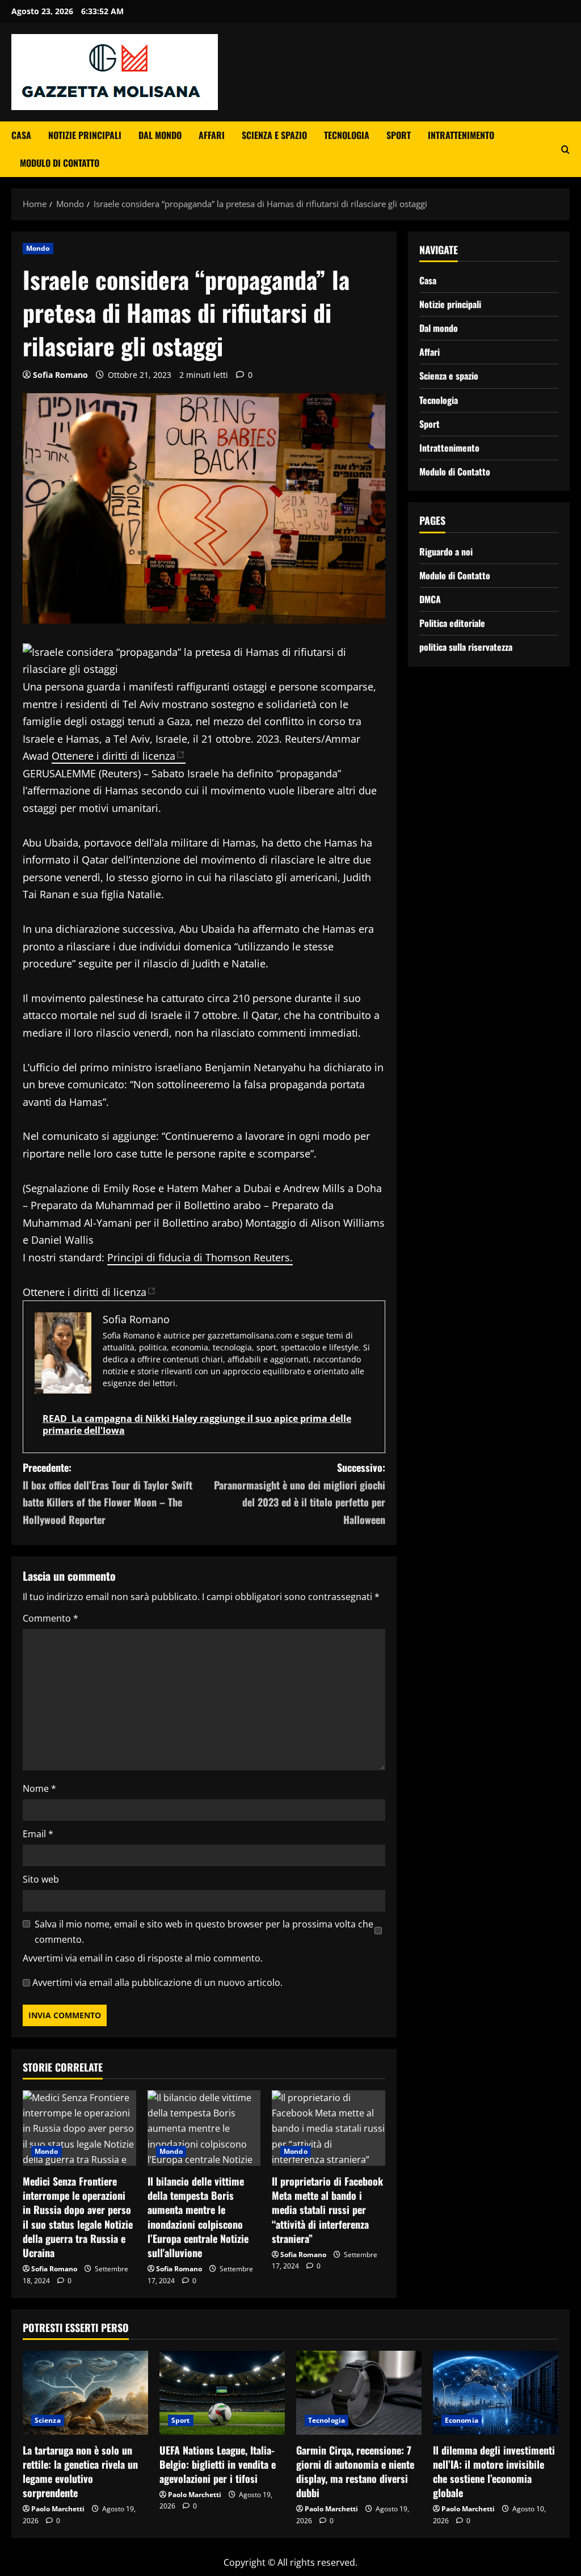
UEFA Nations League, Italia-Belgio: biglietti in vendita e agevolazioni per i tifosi (218, 2464)
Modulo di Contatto (60, 163)
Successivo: (299, 1493)
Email (38, 1834)
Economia (462, 2420)
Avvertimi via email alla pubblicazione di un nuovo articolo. (157, 1982)
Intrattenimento (461, 135)
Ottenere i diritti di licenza (113, 756)
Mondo (38, 248)
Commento (50, 1618)
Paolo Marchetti (58, 2509)
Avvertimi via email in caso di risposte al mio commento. (143, 1958)
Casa (21, 135)
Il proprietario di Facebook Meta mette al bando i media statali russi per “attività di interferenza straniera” (327, 2210)
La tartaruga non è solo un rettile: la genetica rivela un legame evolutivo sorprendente (80, 2472)
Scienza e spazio (274, 135)
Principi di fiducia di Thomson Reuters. (200, 1257)
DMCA (430, 599)
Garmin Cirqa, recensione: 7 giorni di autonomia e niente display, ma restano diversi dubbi (355, 2472)
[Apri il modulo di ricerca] (565, 150)
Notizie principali (85, 135)
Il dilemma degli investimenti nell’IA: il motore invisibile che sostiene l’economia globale (494, 2472)
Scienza (48, 2420)
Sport (399, 135)
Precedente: (108, 1493)
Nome (39, 1788)
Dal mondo (160, 135)
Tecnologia (347, 135)
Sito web (41, 1879)
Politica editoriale (452, 623)
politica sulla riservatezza (466, 647)
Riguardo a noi (446, 552)
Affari (212, 135)
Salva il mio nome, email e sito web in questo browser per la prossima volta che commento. (204, 1932)
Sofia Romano (60, 375)
